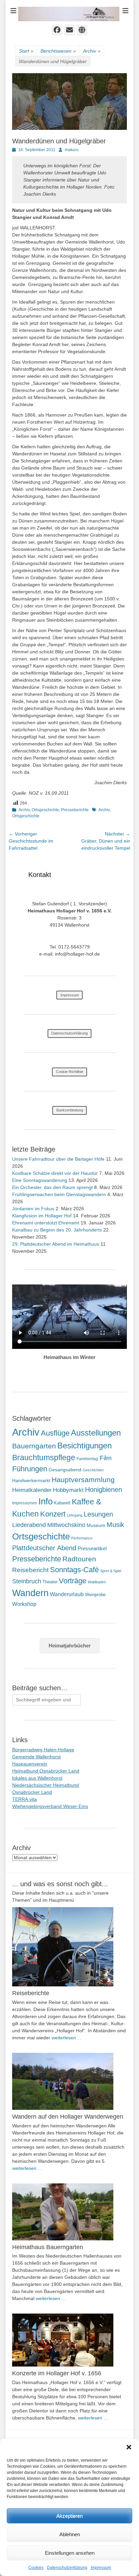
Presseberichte (75, 810)
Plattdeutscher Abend (44, 1548)
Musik (115, 1524)
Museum (96, 1525)
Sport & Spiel (111, 1571)
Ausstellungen (96, 1433)
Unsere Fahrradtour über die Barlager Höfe (58, 1159)
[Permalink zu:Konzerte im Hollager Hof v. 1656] (69, 2340)
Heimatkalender (32, 1490)
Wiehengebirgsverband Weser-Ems (50, 1806)
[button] (129, 2447)
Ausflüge (55, 1433)
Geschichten (93, 1470)
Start (26, 51)
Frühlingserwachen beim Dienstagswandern (59, 1194)
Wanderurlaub (67, 1594)
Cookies (36, 2568)
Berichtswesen (58, 51)
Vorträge (73, 1581)
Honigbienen (104, 1490)
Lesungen (98, 1514)
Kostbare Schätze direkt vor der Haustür (55, 1173)
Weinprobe (95, 1595)
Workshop (24, 1604)
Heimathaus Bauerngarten (48, 2247)
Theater (50, 1582)
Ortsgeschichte (45, 810)
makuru (72, 150)
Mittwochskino (66, 1525)
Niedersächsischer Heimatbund (46, 1785)
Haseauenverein (30, 1764)
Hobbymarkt (68, 1490)
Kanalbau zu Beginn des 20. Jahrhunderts (57, 1230)
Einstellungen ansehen (70, 2553)
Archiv (92, 51)
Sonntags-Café (74, 1570)
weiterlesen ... (66, 2038)
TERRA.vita (24, 1799)
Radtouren (79, 1559)
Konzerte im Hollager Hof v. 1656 (57, 2373)
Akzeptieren (69, 2516)
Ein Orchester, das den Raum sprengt (52, 1187)
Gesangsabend (65, 1470)
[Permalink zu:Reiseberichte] (69, 1947)
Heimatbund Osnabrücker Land (46, 1771)
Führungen (30, 1469)
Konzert (53, 1514)
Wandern (30, 1593)
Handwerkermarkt (31, 1480)
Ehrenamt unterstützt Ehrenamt (46, 1223)
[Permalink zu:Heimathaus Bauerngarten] (69, 2212)
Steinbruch (27, 1581)
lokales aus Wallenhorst (37, 1778)
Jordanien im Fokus (33, 1209)
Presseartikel (92, 1548)
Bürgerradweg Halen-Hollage (43, 1750)
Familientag (87, 1459)
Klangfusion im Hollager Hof (42, 1216)
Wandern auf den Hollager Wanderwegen (68, 2117)
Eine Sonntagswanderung (40, 1180)
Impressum (101, 2568)
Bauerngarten (34, 1446)
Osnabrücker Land (32, 1792)
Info (46, 1501)
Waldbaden (97, 1582)
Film (106, 1458)
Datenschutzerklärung (67, 2568)
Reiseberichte (31, 1993)
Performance (82, 1538)
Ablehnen (70, 2534)
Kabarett (62, 1503)
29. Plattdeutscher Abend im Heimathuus (56, 1244)
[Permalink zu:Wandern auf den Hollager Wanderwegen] (69, 2081)
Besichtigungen (85, 1446)
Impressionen (25, 1503)
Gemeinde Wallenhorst (36, 1757)
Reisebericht (30, 1570)
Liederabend (29, 1525)
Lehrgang (75, 1515)
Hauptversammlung (83, 1480)
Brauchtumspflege (44, 1457)
